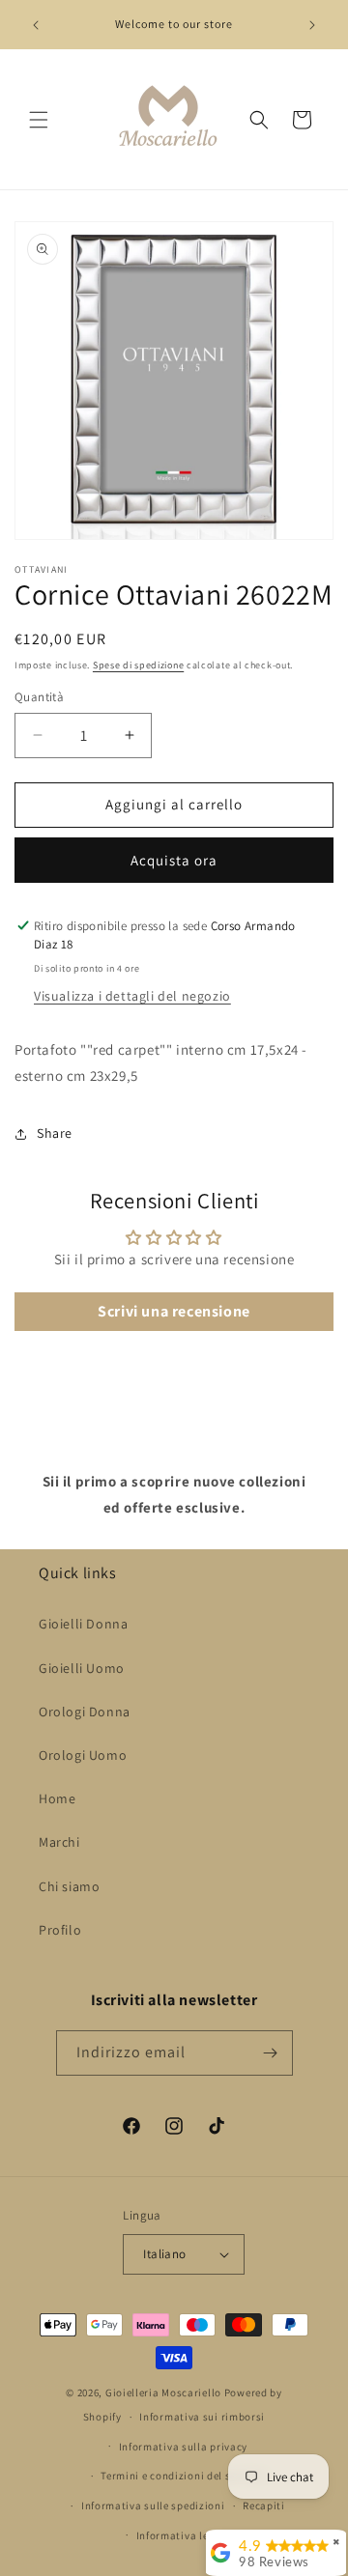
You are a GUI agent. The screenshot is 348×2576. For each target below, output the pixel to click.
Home (57, 1798)
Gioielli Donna (83, 1624)
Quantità (39, 697)
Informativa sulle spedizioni (153, 2505)
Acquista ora (174, 860)
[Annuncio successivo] (312, 25)
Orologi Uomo (83, 1755)
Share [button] (55, 1133)
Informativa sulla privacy (184, 2447)
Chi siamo (69, 1886)
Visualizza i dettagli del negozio (132, 996)
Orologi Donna (85, 1712)
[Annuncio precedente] (36, 25)
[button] (39, 120)
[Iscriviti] (271, 2053)
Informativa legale (184, 2535)
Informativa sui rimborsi (202, 2417)
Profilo (60, 1930)
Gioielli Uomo (82, 1668)
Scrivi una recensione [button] (174, 1311)
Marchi (59, 1842)
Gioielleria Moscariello (163, 2392)
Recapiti (264, 2505)
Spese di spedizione (138, 665)
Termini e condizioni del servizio (183, 2476)
